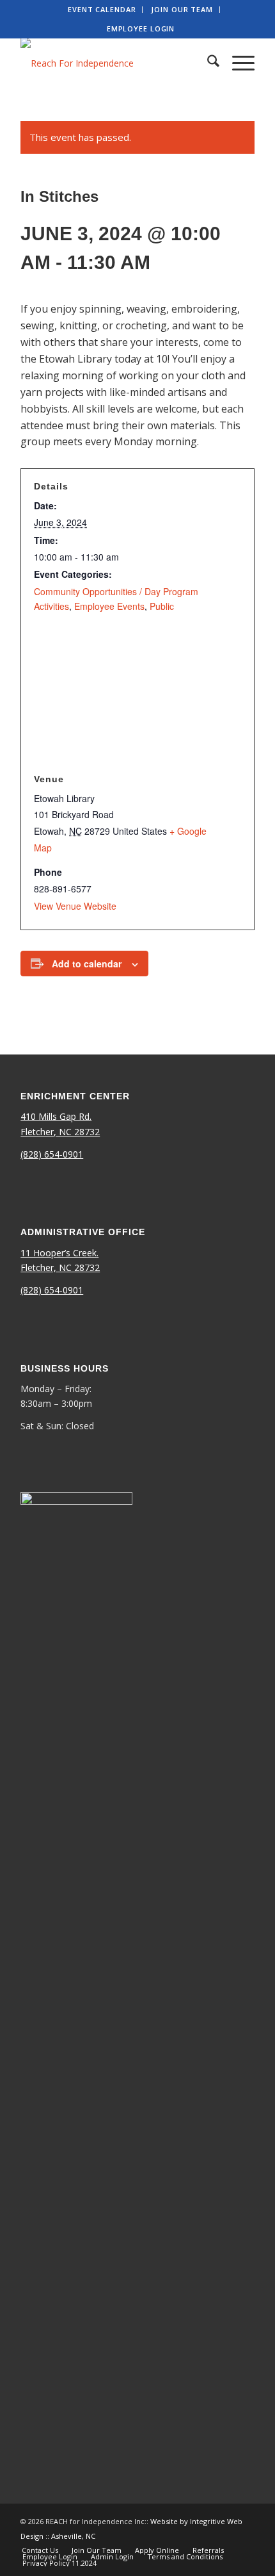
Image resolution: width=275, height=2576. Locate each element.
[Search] (207, 63)
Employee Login (141, 29)
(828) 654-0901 (52, 1154)
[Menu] (237, 63)
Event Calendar (102, 9)
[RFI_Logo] (114, 63)
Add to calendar (87, 964)
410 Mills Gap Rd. (56, 1116)
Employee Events (109, 606)
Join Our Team (182, 9)
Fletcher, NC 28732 (60, 1132)
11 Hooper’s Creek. (59, 1253)
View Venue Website (75, 906)
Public (162, 606)
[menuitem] (102, 10)
